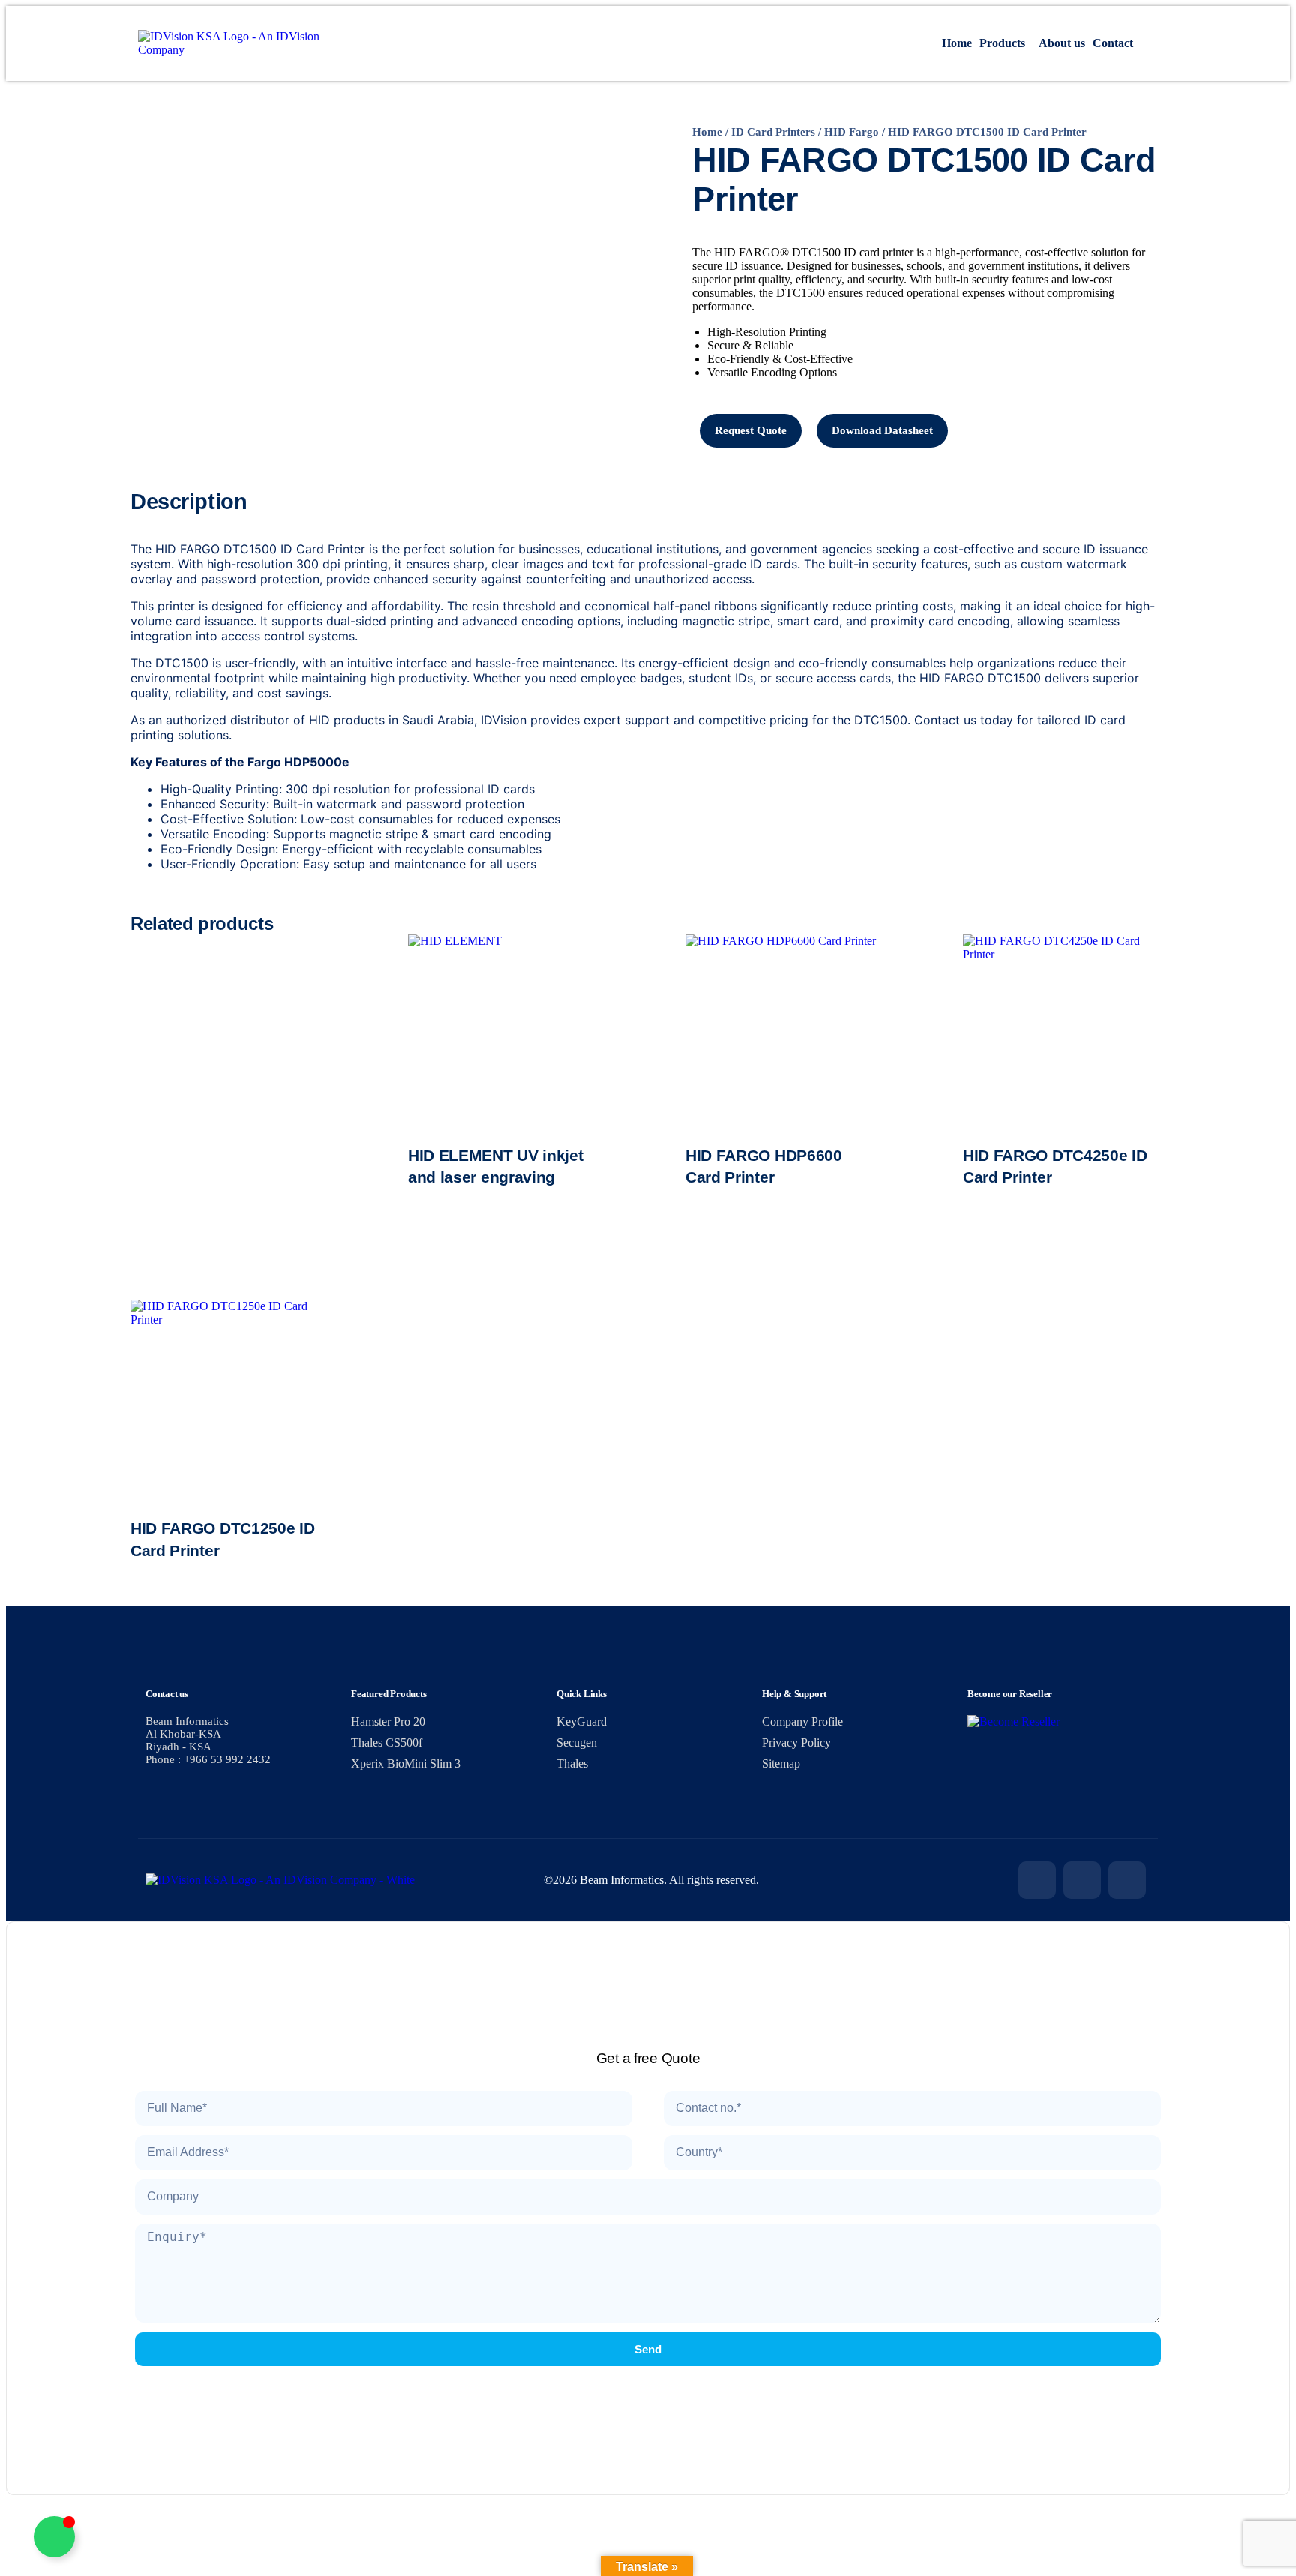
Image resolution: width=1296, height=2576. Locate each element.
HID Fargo (852, 132)
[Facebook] (1037, 1880)
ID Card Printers (773, 132)
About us (1062, 43)
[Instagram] (1082, 1880)
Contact (1113, 43)
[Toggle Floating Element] (54, 2537)
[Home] (234, 50)
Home (957, 43)
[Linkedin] (1127, 1880)
